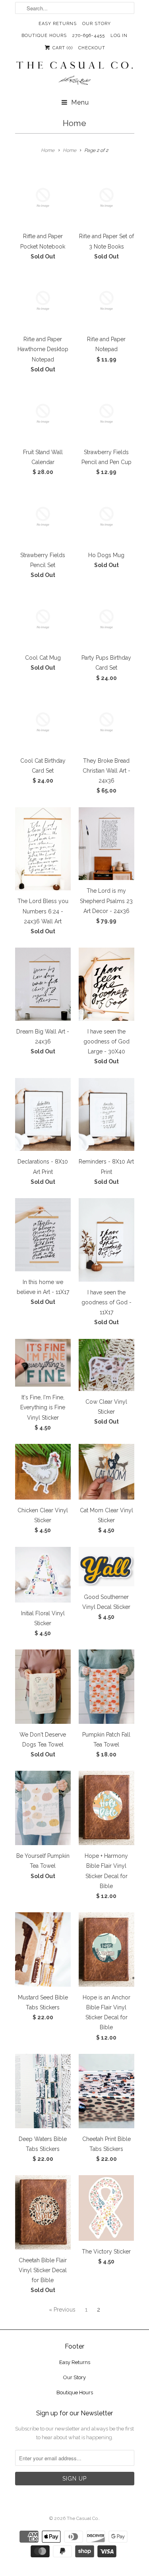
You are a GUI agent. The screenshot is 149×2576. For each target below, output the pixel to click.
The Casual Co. (83, 2518)
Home (74, 123)
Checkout (92, 48)
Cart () (62, 48)
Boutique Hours (44, 36)
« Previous (62, 2310)
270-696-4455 (89, 36)
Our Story (97, 24)
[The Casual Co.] (75, 74)
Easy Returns (58, 24)
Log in (119, 36)
